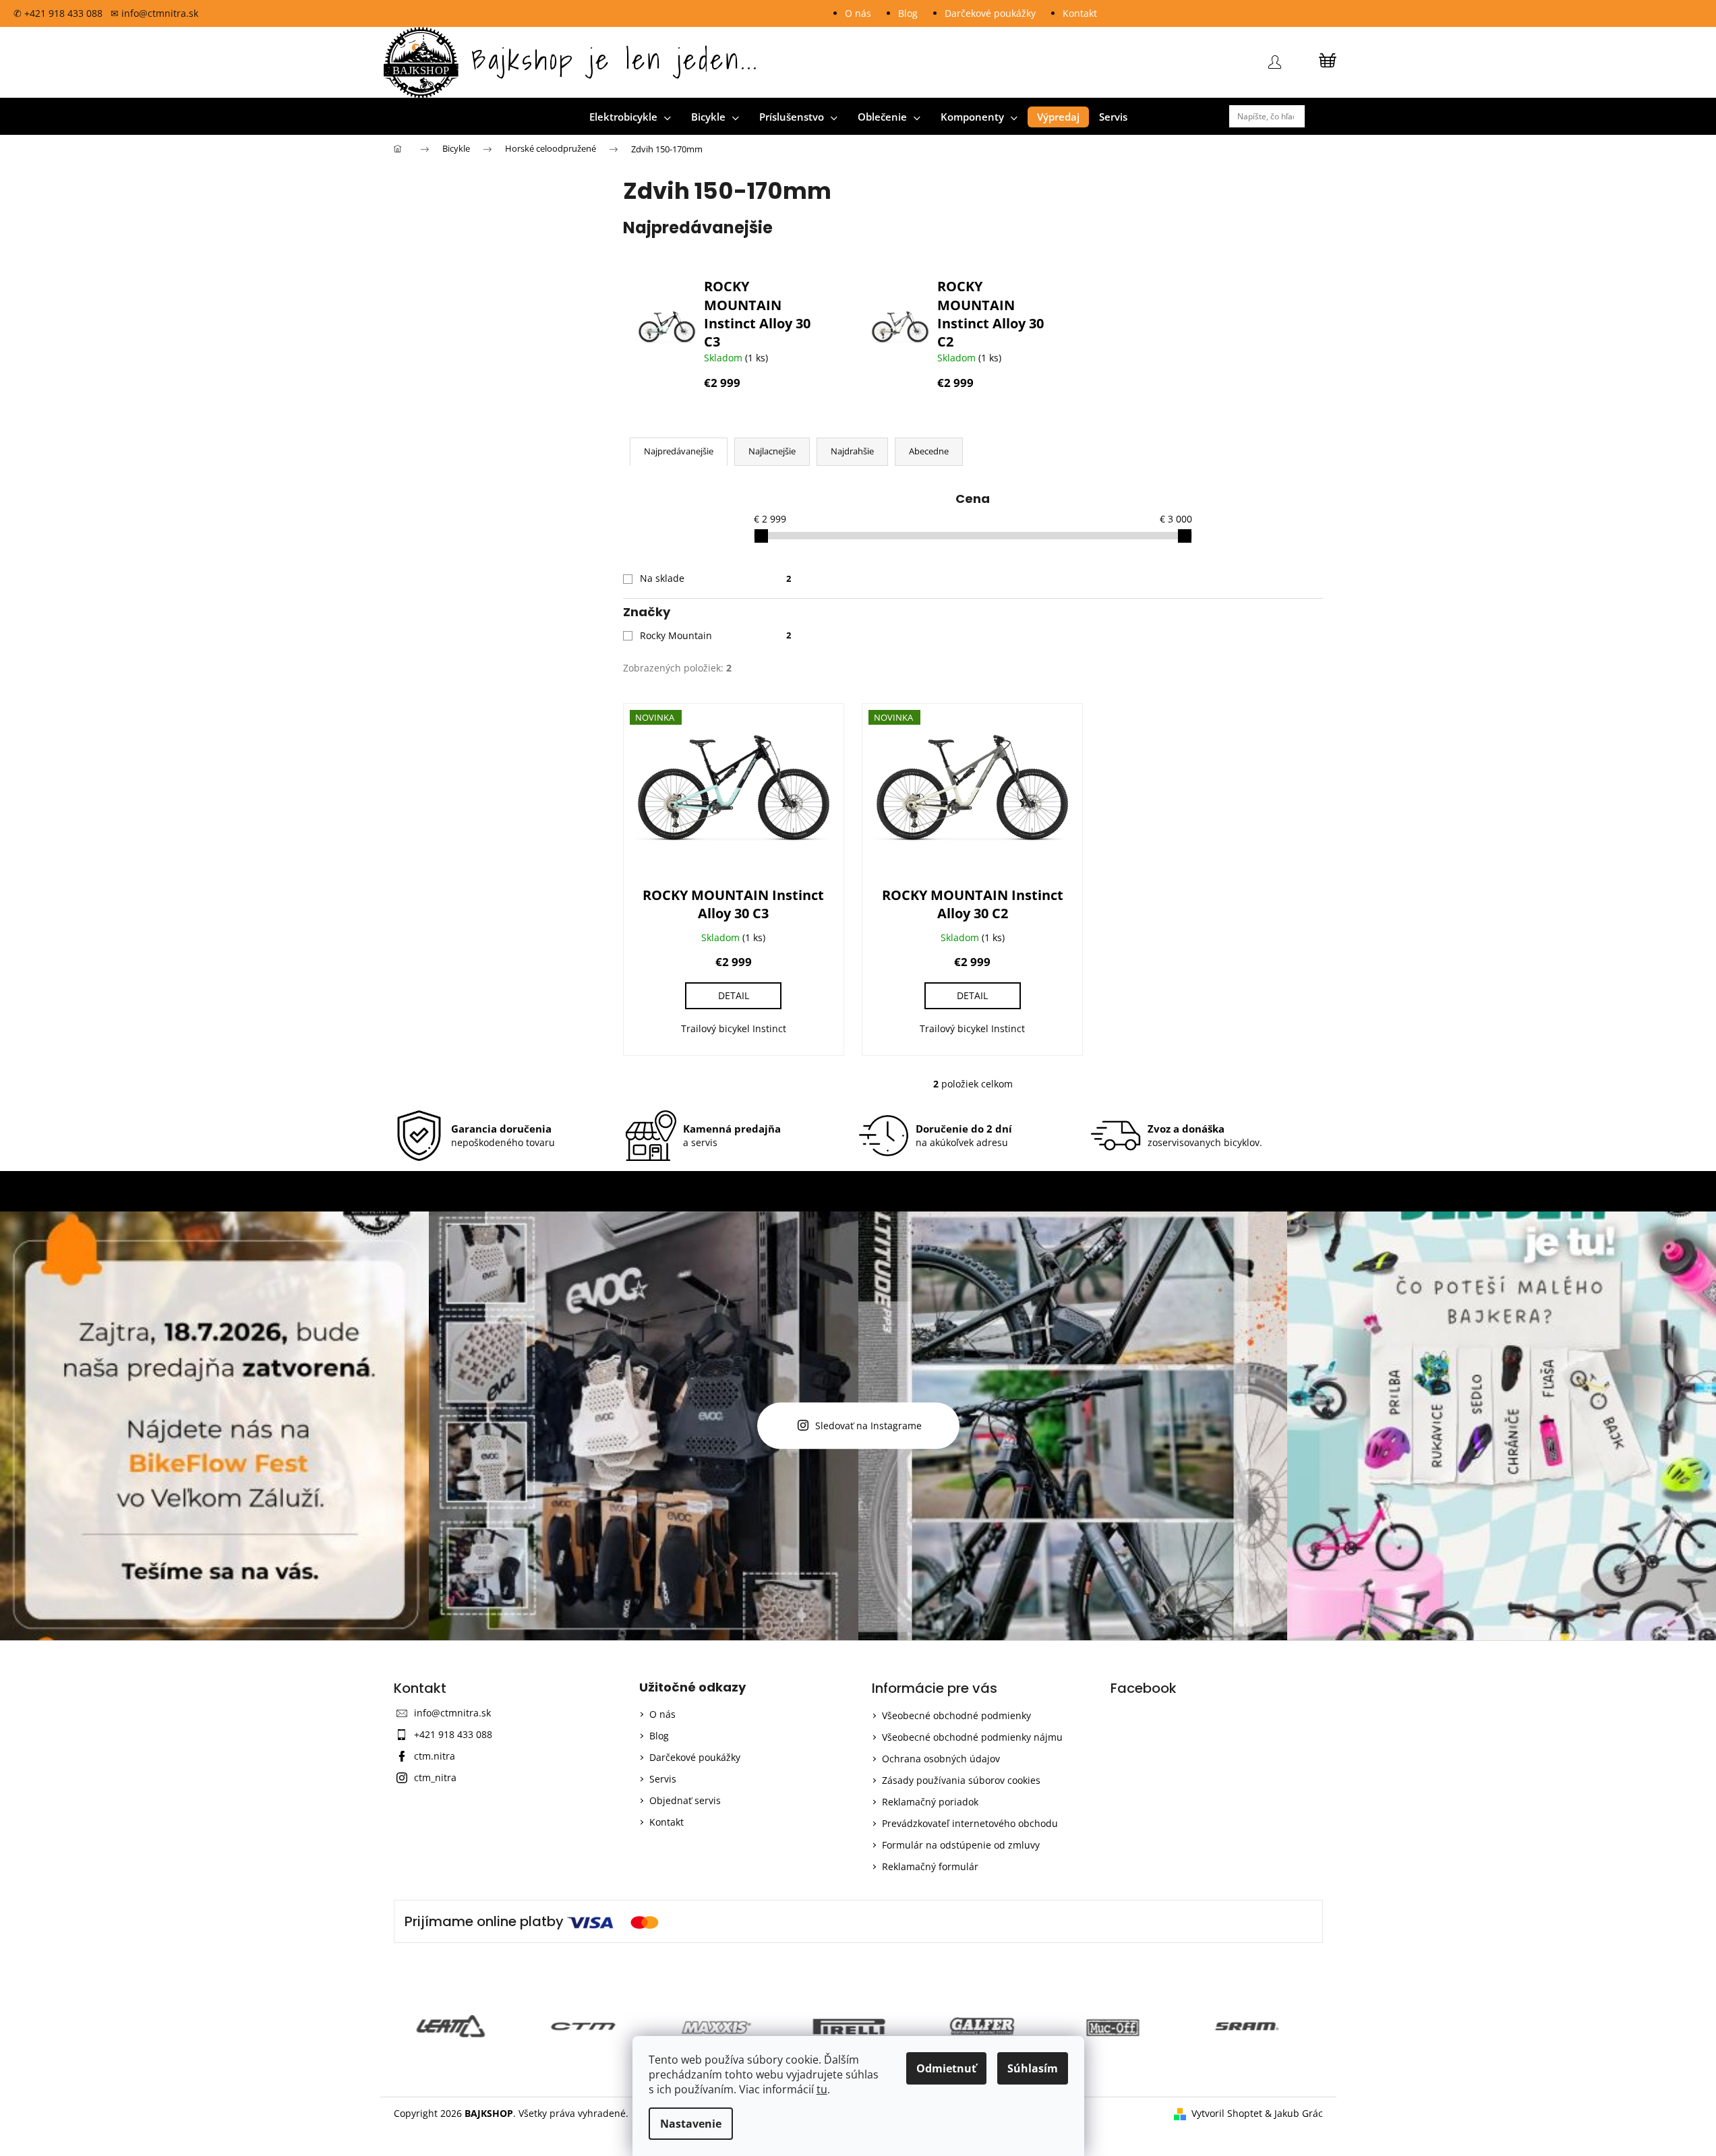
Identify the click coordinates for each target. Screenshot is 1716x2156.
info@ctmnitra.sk (452, 1713)
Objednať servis (685, 1800)
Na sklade (716, 578)
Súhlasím (1033, 2068)
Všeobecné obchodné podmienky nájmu (972, 1737)
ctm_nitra (435, 1777)
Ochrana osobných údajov (941, 1759)
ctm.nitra (435, 1756)
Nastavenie (691, 2124)
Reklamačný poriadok (930, 1802)
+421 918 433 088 (453, 1734)
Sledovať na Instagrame (868, 1426)
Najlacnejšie (772, 451)
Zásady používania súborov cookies (961, 1780)
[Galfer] (858, 2027)
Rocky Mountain (716, 635)
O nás (858, 13)
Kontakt (1080, 13)
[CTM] (460, 2027)
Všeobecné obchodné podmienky (956, 1715)
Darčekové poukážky (990, 13)
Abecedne (929, 451)
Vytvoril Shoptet (1227, 2113)
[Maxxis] (592, 2027)
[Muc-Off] (991, 2027)
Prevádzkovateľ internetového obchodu (970, 1823)
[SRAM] (1124, 2027)
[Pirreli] (725, 2027)
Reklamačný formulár (930, 1866)
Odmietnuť (946, 2068)
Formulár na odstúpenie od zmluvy (961, 1845)
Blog (908, 13)
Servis (663, 1779)
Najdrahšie (852, 451)
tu (822, 2089)
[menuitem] (630, 117)
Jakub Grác (1299, 2113)
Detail (734, 995)
